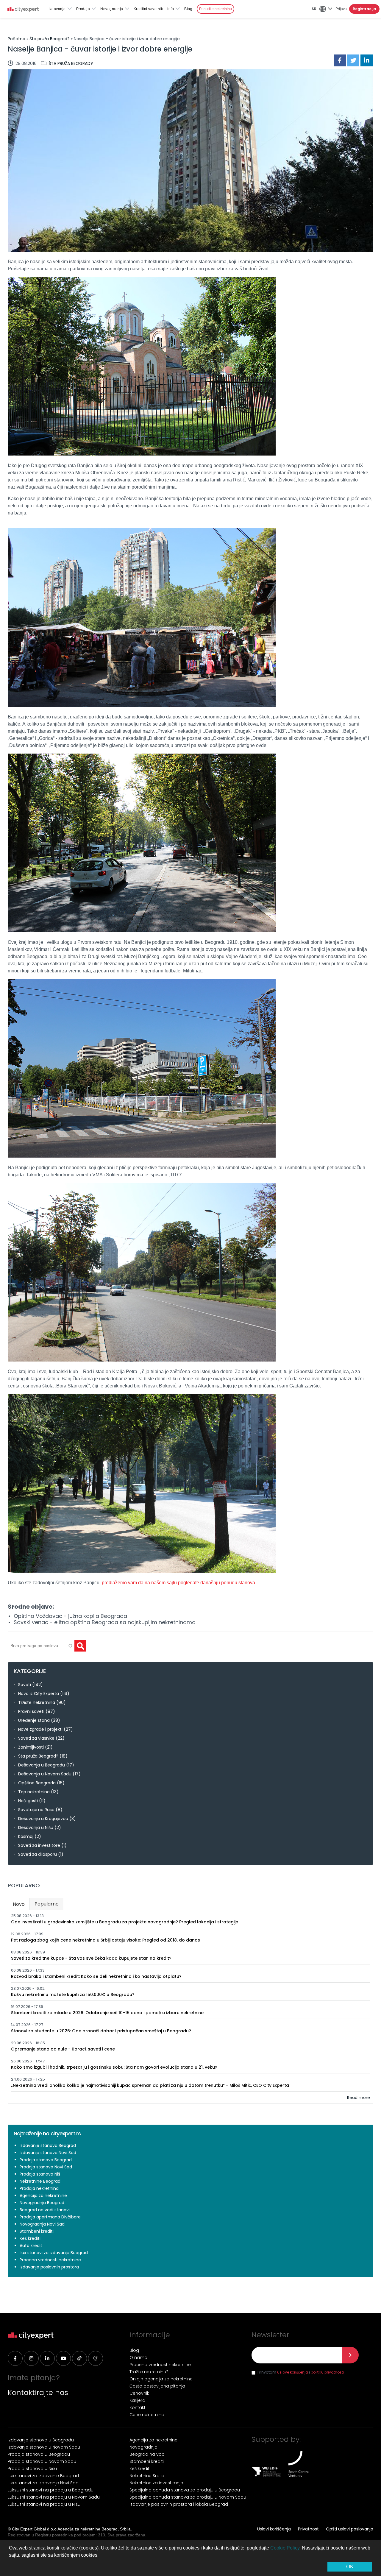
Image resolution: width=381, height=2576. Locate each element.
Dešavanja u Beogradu (42, 1765)
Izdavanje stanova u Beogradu (41, 2440)
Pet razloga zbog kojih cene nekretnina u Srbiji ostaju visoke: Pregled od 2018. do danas (106, 1940)
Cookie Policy (285, 2548)
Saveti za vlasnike (36, 1738)
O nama (138, 2357)
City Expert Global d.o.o (34, 2529)
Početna (17, 39)
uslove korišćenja (293, 2372)
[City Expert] (29, 10)
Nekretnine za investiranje (156, 2483)
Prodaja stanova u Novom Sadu (42, 2461)
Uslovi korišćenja (274, 2529)
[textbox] (40, 1646)
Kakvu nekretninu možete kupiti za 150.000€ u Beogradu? (73, 1995)
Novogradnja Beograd (42, 2203)
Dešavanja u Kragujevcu (43, 1819)
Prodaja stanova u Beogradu (39, 2454)
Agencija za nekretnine (43, 2195)
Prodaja (83, 9)
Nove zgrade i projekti (40, 1729)
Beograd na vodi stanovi (45, 2210)
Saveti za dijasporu (38, 1854)
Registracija (364, 9)
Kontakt (138, 2407)
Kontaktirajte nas (38, 2392)
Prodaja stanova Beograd (46, 2160)
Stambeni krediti (37, 2231)
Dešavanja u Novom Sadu (45, 1774)
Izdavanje (57, 9)
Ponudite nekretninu (216, 9)
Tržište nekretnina (37, 1702)
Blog (188, 9)
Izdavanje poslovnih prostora (49, 2267)
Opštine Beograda (37, 1783)
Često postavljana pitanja (157, 2386)
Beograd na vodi (147, 2454)
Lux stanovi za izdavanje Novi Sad (43, 2483)
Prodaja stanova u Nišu (32, 2469)
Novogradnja (112, 9)
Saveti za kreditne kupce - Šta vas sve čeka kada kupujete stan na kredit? (91, 1958)
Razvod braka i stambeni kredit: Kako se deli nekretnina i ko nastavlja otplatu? (96, 1976)
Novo (21, 1904)
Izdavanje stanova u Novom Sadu (44, 2447)
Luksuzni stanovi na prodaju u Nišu (44, 2504)
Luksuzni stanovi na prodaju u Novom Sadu (54, 2497)
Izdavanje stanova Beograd (48, 2145)
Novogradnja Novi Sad (42, 2224)
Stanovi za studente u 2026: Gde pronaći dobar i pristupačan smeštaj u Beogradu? (101, 2031)
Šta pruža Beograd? (50, 39)
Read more (359, 2098)
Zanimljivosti (31, 1747)
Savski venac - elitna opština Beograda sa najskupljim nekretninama (105, 1622)
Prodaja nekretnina (39, 2188)
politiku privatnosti (327, 2372)
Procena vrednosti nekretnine (50, 2260)
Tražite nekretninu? (149, 2372)
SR (314, 9)
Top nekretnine (34, 1792)
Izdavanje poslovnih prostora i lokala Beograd (179, 2504)
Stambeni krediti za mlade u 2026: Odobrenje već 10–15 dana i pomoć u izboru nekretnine (107, 2013)
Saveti (25, 1685)
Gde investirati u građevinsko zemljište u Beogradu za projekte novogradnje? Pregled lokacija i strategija (125, 1922)
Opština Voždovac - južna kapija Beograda (70, 1616)
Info (171, 9)
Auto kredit (31, 2246)
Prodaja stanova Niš (40, 2174)
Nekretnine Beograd (40, 2181)
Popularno (47, 1904)
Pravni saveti (31, 1711)
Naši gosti (28, 1801)
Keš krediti (30, 2238)
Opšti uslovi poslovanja (350, 2529)
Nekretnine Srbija (147, 2476)
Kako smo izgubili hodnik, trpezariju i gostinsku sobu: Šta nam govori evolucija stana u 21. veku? (114, 2067)
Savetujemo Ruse (36, 1810)
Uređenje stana (34, 1720)
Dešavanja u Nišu (36, 1827)
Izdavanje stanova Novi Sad (48, 2153)
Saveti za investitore (39, 1845)
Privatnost (308, 2529)
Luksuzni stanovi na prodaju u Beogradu (51, 2490)
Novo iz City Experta (39, 1694)
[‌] (15, 2358)
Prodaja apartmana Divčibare (50, 2217)
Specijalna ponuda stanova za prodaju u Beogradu (185, 2490)
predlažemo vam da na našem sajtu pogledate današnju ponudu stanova (178, 1583)
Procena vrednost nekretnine (160, 2365)
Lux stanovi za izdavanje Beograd (54, 2253)
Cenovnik (139, 2393)
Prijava (341, 9)
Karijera (137, 2400)
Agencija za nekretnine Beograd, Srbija (94, 2529)
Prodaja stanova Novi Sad (46, 2167)
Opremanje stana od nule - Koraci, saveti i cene (63, 2049)
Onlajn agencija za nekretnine (161, 2379)
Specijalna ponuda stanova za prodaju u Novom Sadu (188, 2497)
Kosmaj (26, 1836)
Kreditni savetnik (148, 9)
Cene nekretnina (147, 2415)
